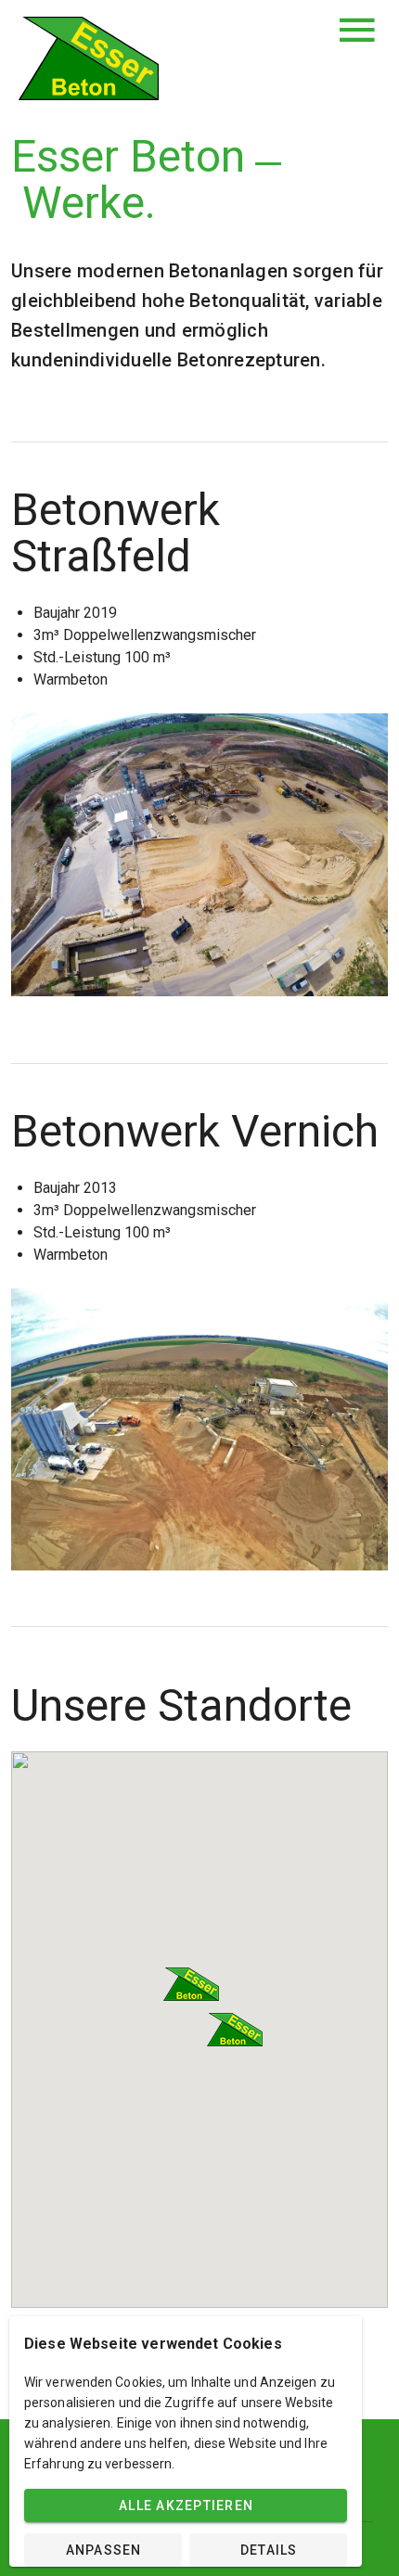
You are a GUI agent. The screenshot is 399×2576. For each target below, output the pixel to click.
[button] (191, 1984)
